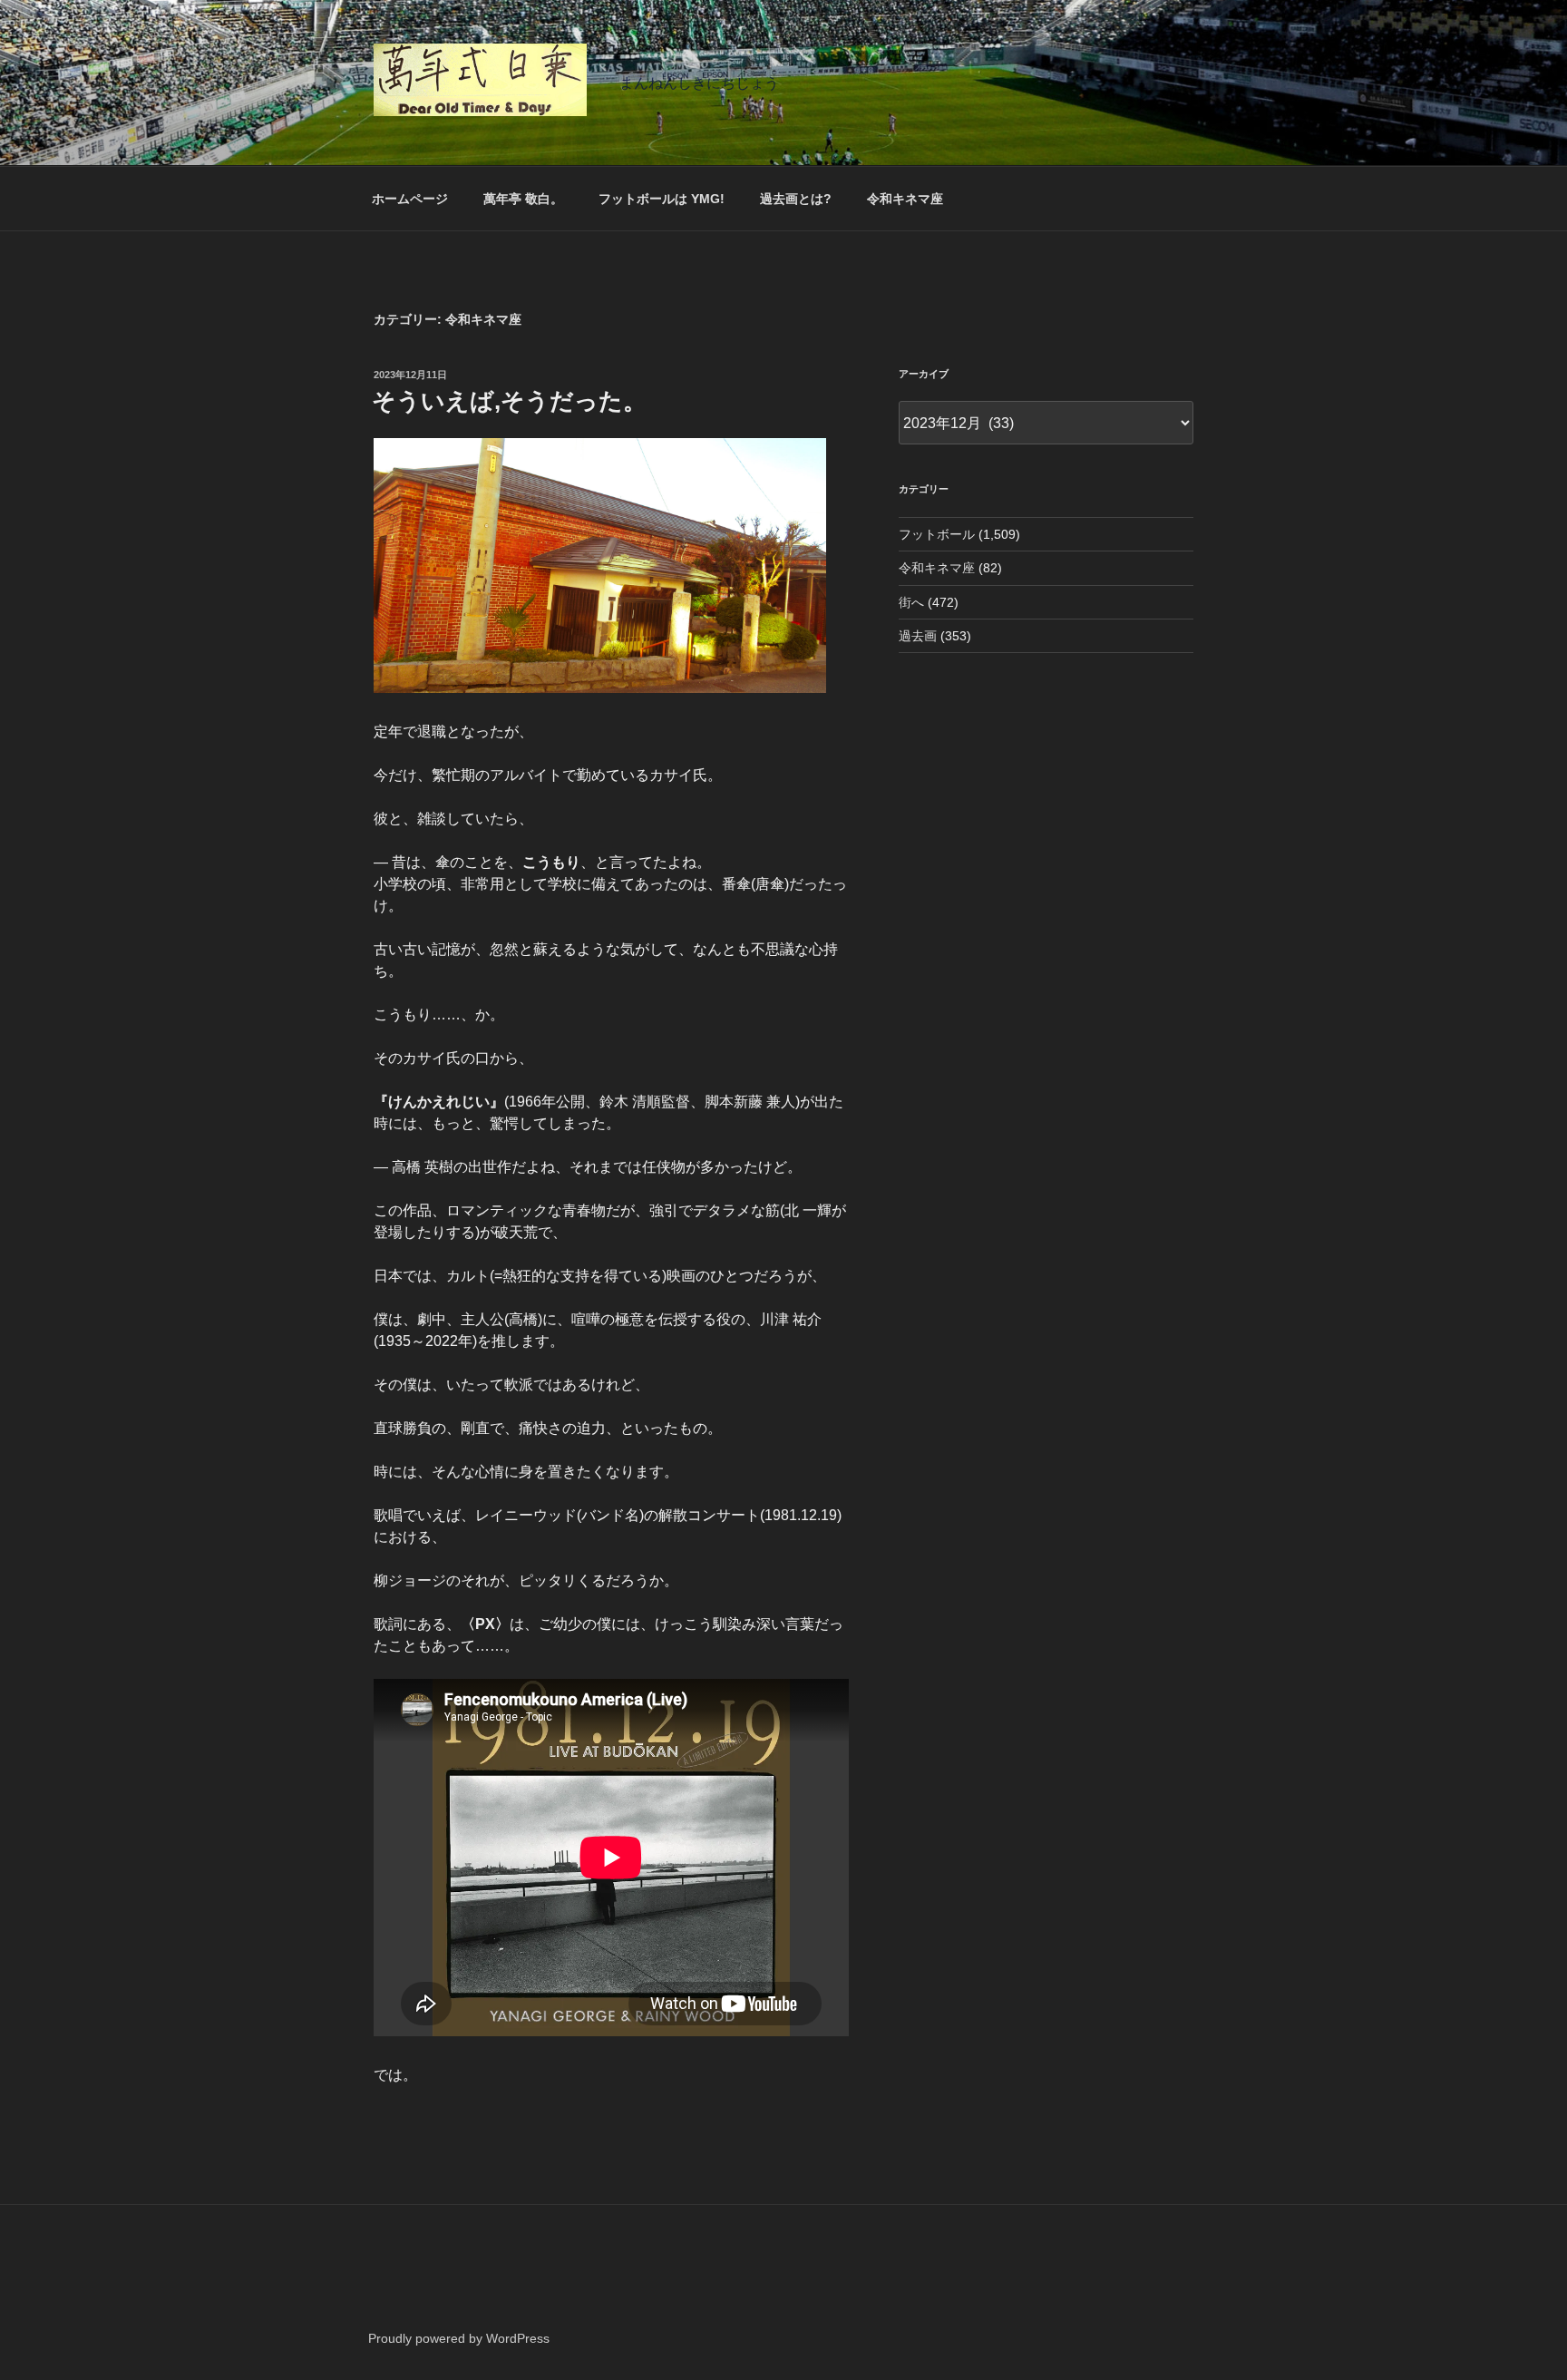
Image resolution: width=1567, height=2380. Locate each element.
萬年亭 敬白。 (523, 199)
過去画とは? (796, 199)
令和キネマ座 (905, 199)
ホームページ (410, 199)
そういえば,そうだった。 (509, 401)
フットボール (937, 534)
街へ (911, 602)
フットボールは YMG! (662, 199)
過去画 (918, 636)
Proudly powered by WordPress (459, 2338)
